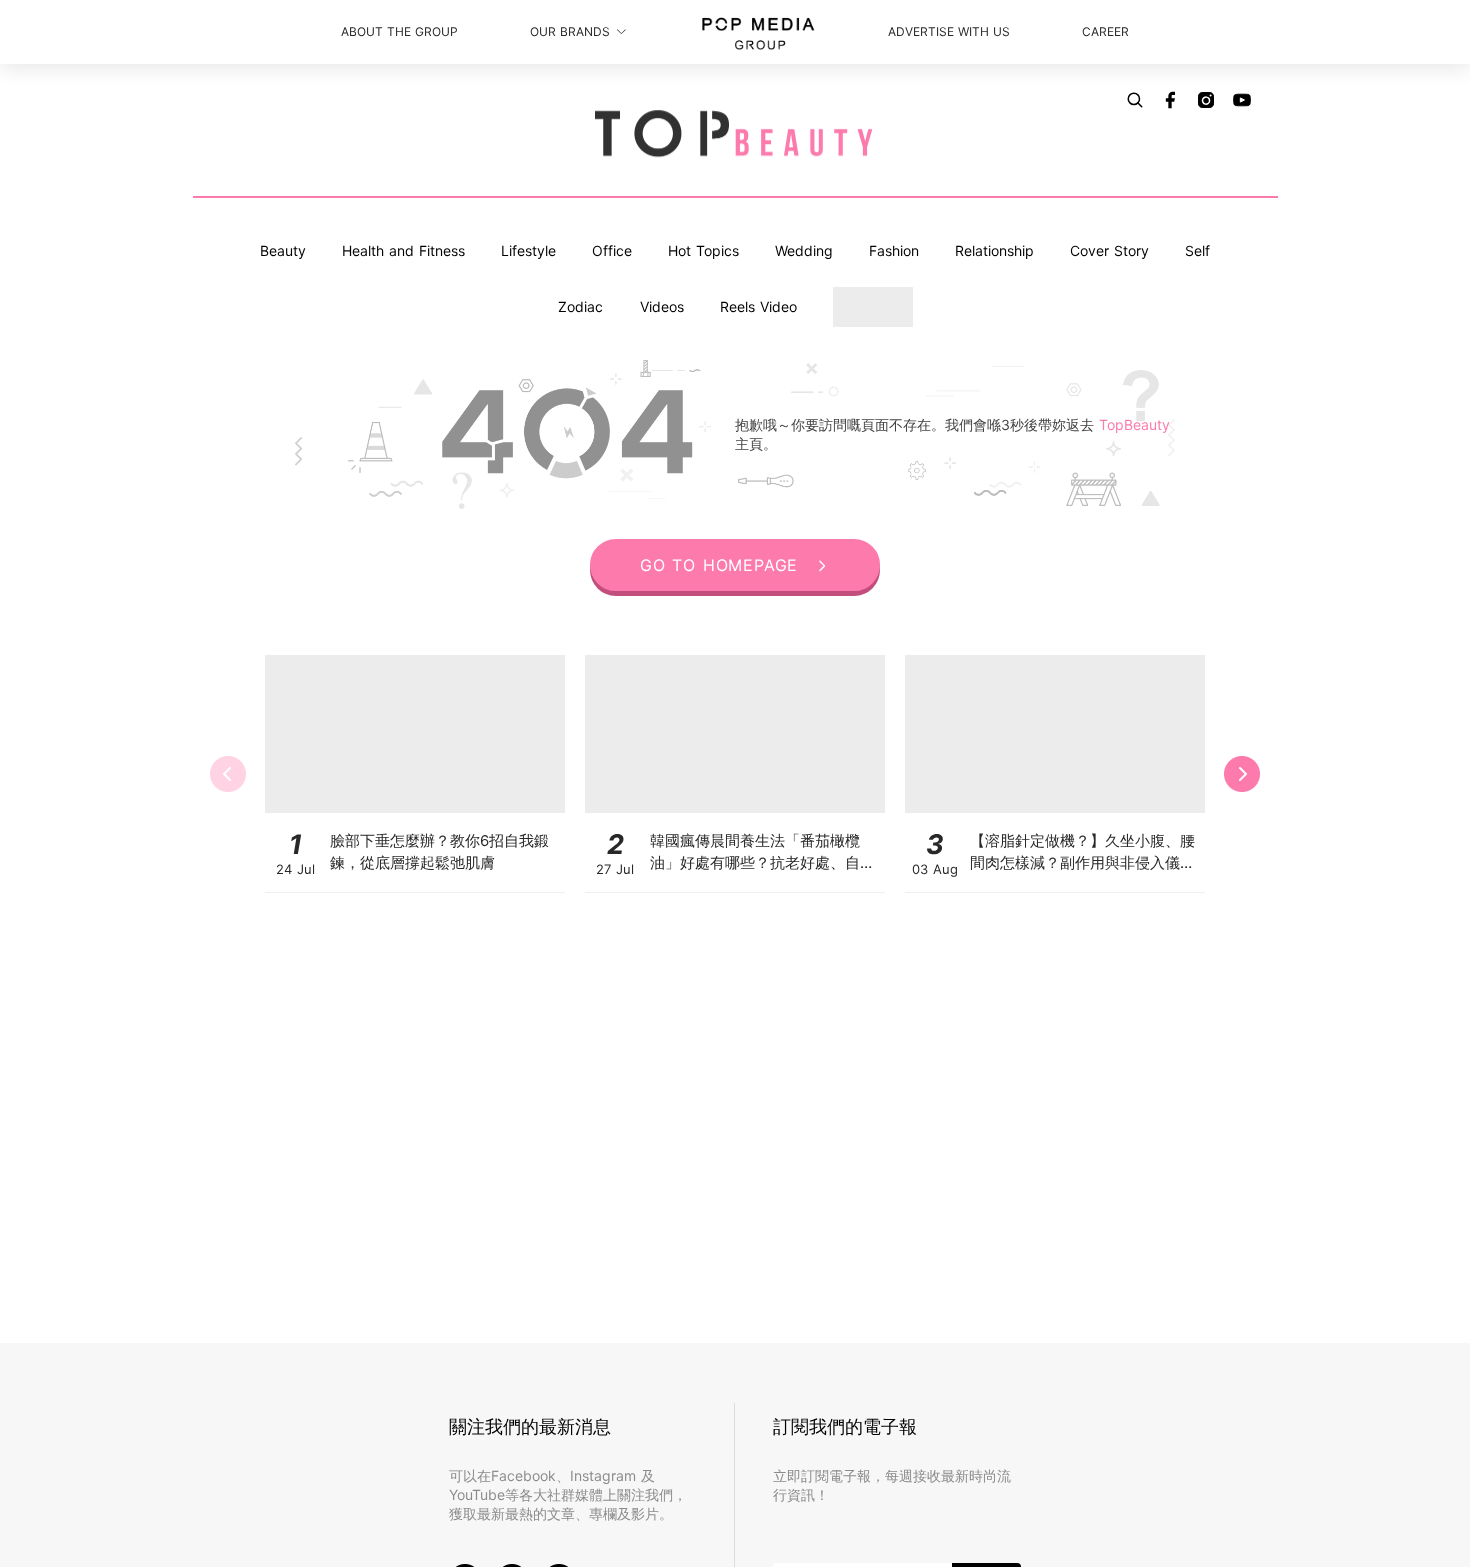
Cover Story (1109, 250)
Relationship (994, 250)
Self (1197, 250)
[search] (1135, 100)
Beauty (283, 250)
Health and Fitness (403, 250)
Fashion (894, 250)
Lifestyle (528, 250)
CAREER (1105, 31)
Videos (662, 306)
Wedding (804, 250)
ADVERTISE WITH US (949, 31)
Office (612, 250)
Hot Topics (703, 250)
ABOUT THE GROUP (399, 31)
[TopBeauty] (735, 135)
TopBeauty (1134, 424)
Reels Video (758, 306)
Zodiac (580, 306)
